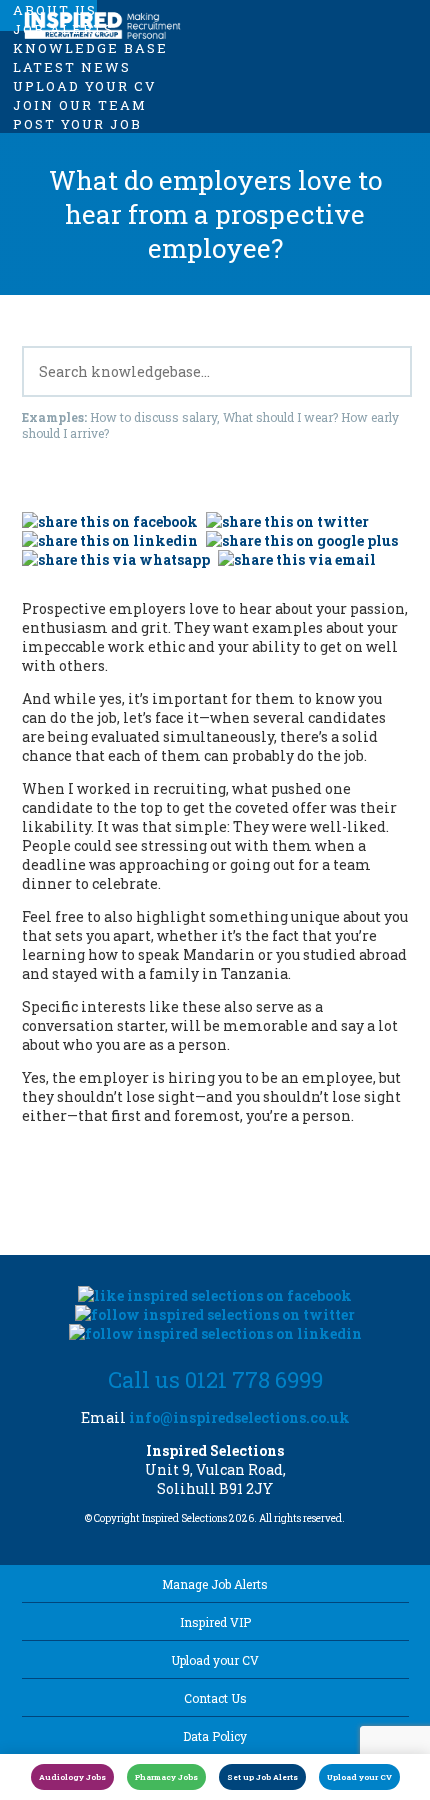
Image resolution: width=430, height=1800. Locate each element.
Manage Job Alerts (215, 1584)
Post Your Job (77, 124)
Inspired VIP (215, 1622)
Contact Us (215, 1698)
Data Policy (215, 1736)
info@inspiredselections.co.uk (239, 1417)
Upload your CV (215, 1660)
